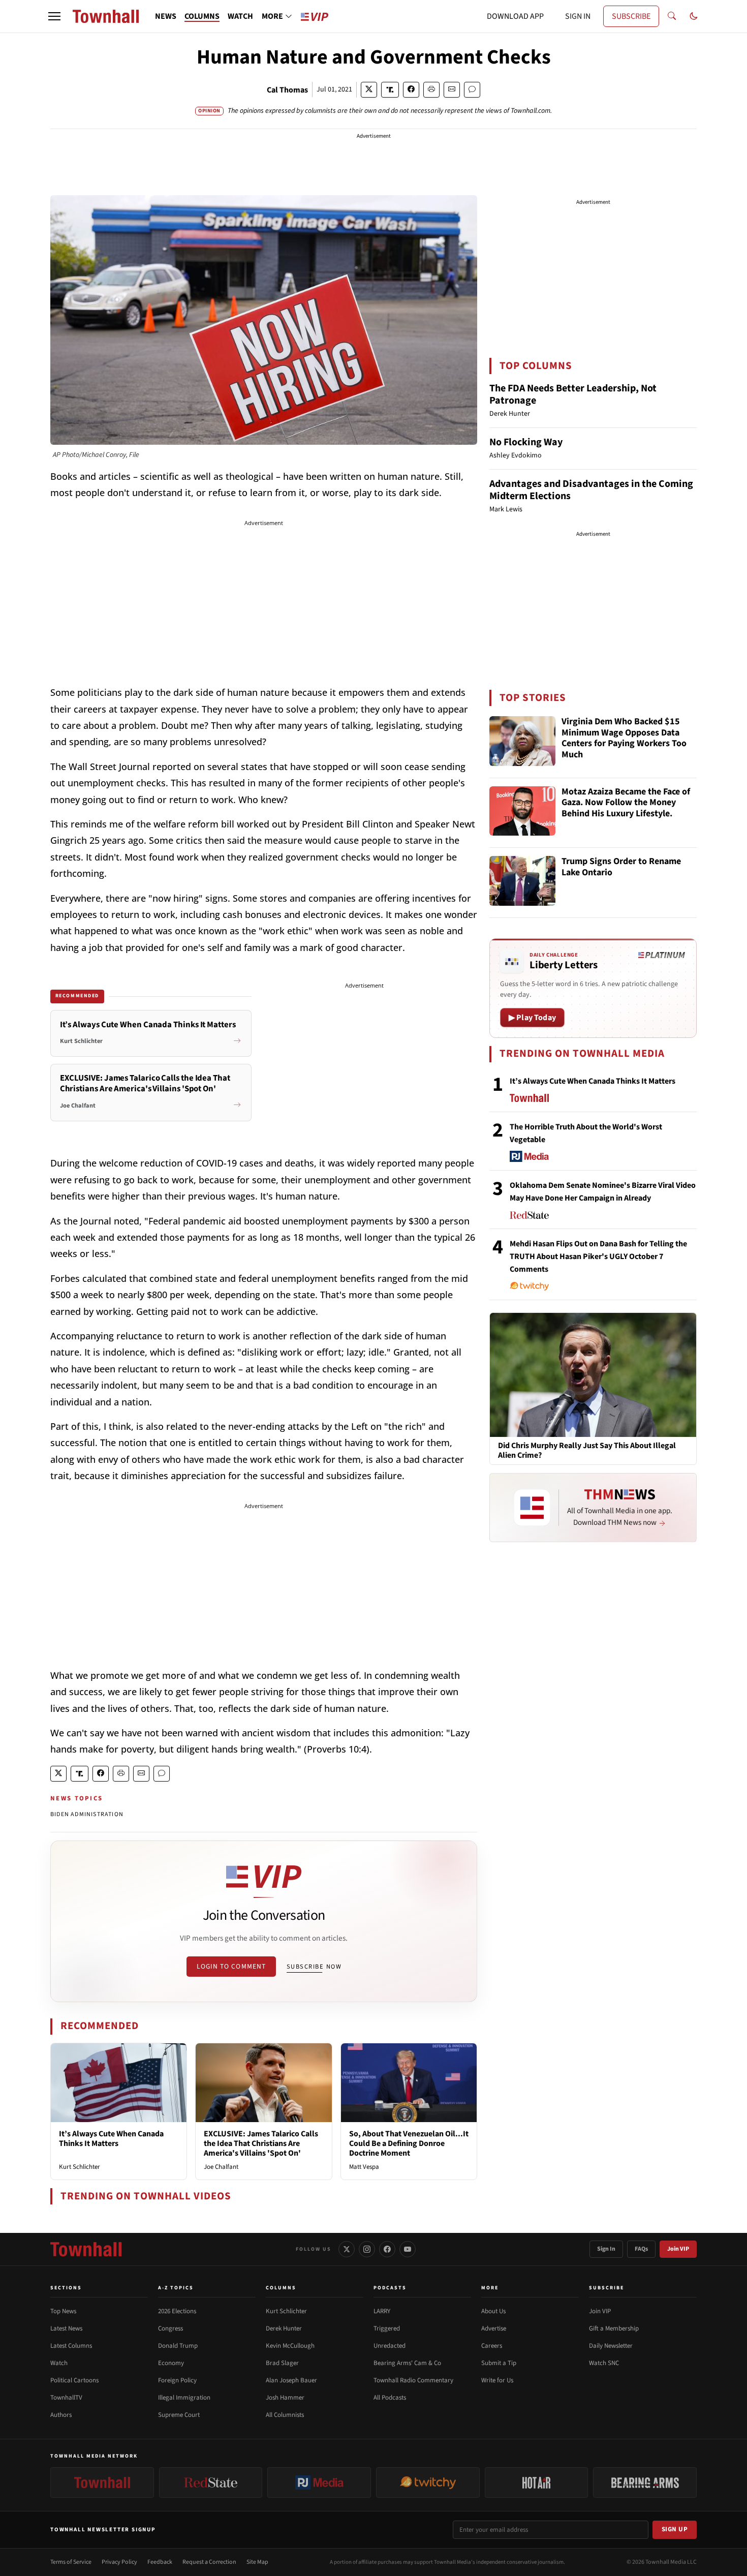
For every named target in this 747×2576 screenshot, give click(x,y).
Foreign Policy (177, 2380)
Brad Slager (282, 2363)
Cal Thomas (287, 90)
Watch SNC (604, 2363)
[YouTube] (408, 2249)
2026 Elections (177, 2311)
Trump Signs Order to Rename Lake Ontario (621, 867)
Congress (170, 2328)
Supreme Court (179, 2415)
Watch (59, 2363)
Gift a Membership (614, 2328)
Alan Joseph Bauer (291, 2380)
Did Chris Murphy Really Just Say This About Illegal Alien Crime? (587, 1451)
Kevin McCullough (290, 2346)
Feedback (160, 2562)
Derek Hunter (284, 2328)
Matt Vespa (364, 2167)
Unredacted (390, 2346)
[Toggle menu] (54, 16)
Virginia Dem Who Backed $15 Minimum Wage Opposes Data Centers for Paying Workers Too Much (624, 739)
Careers (492, 2346)
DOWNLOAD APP (515, 16)
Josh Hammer (285, 2398)
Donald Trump (178, 2346)
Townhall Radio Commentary (413, 2380)
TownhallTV (66, 2398)
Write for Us (497, 2380)
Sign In (606, 2249)
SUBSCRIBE (631, 16)
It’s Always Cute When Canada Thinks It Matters (111, 2139)
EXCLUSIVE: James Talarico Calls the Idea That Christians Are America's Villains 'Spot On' (261, 2143)
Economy (171, 2363)
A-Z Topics (176, 2288)
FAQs (641, 2249)
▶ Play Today (532, 1018)
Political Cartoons (74, 2380)
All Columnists (285, 2415)
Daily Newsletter (611, 2346)
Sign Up (675, 2529)
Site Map (257, 2562)
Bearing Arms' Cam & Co (407, 2363)
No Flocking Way (526, 442)
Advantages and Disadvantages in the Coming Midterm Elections (591, 490)
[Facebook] (387, 2249)
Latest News (66, 2328)
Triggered (387, 2328)
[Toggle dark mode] (694, 16)
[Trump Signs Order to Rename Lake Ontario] (522, 881)
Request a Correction (209, 2562)
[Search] (672, 16)
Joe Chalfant (221, 2167)
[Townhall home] (86, 2249)
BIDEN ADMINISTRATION (87, 1814)
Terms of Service (71, 2562)
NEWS (166, 16)
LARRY (382, 2311)
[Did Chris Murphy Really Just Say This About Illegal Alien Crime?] (593, 1374)
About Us (493, 2311)
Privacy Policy (119, 2562)
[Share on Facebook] (411, 90)
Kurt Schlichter (80, 2167)
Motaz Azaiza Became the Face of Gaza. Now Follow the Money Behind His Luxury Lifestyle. (626, 803)
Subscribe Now (314, 1967)
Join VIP (678, 2249)
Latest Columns (71, 2346)
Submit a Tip (499, 2363)
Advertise (494, 2328)
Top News (63, 2311)
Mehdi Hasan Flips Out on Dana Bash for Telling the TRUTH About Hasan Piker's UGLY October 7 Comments (598, 1256)
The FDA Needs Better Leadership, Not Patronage (573, 394)
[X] (347, 2249)
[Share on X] (369, 90)
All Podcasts (390, 2398)
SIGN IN (578, 16)
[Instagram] (367, 2249)
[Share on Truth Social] (390, 90)
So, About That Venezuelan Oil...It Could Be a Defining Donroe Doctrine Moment (409, 2143)
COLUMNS (202, 16)
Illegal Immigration (184, 2398)
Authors (61, 2415)
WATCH (240, 16)
